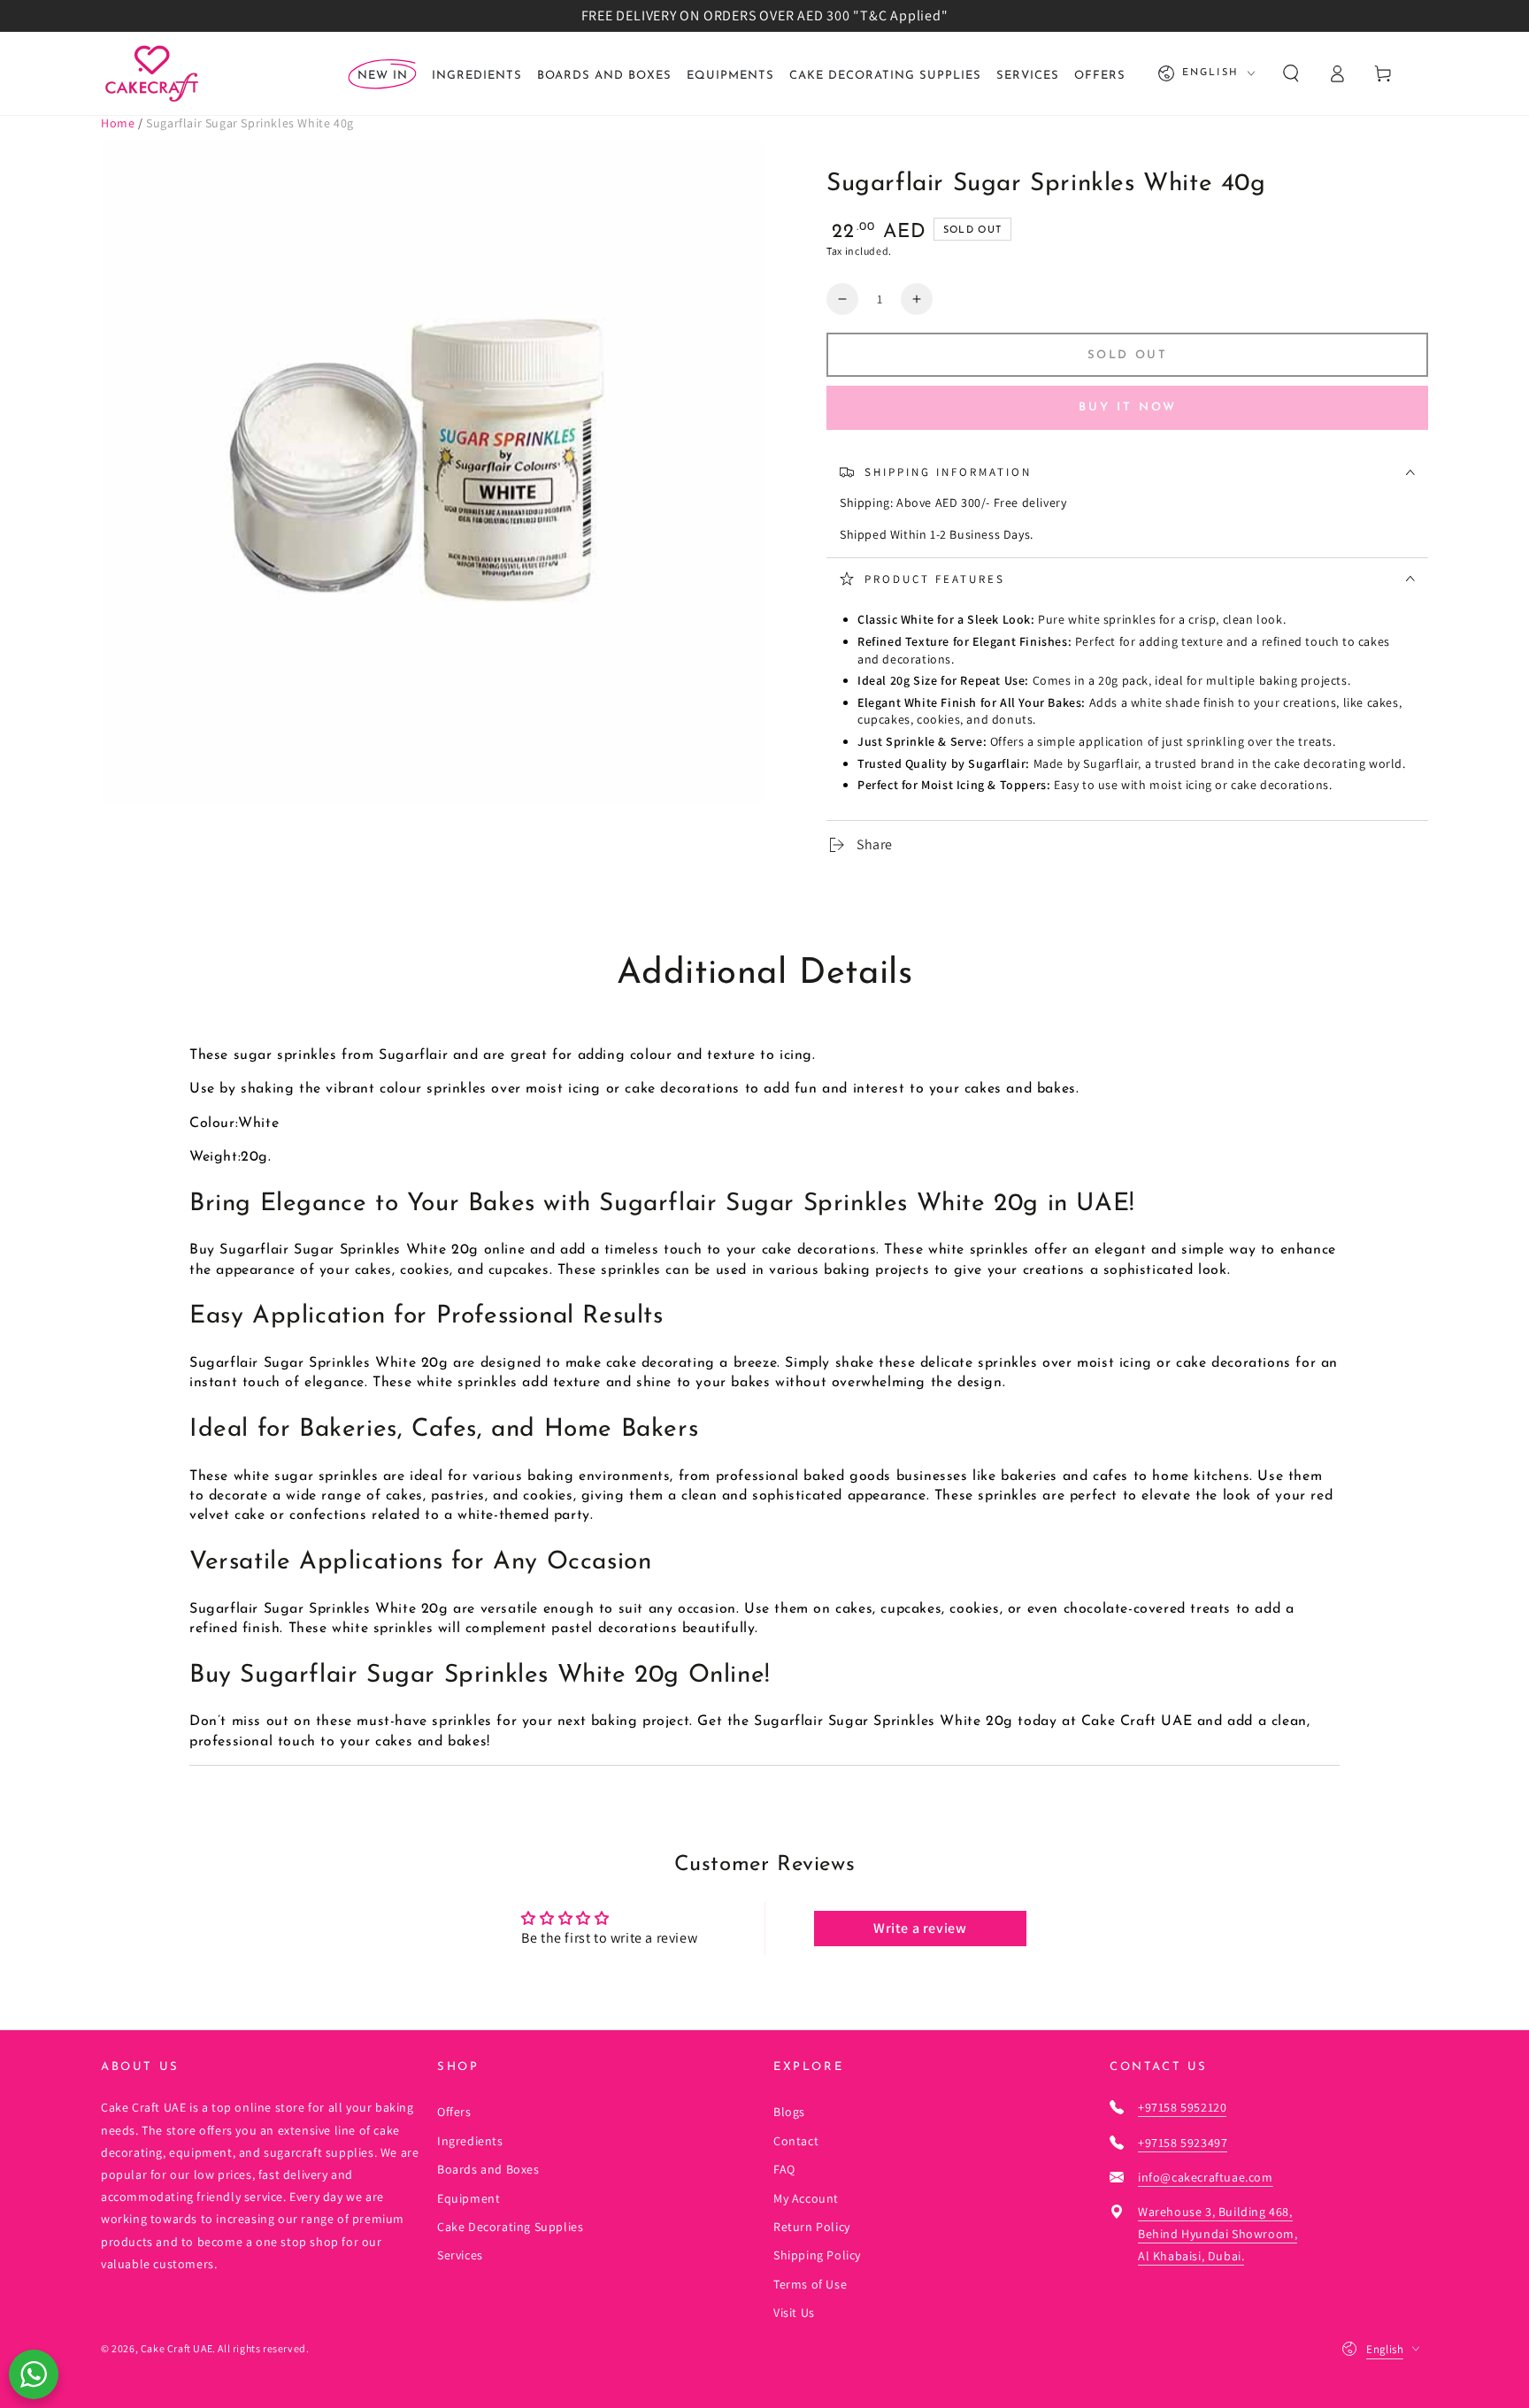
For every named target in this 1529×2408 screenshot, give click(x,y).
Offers (454, 2112)
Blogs (789, 2112)
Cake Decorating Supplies (510, 2227)
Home (118, 123)
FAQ (784, 2169)
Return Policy (812, 2227)
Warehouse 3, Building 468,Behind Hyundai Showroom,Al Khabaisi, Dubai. (1218, 2234)
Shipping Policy (817, 2255)
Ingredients (470, 2141)
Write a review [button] (920, 1928)
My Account (806, 2198)
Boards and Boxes (488, 2169)
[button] (1291, 73)
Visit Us (794, 2312)
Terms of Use (810, 2284)
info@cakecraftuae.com (1206, 2177)
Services (460, 2255)
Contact (796, 2141)
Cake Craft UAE (177, 2348)
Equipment (469, 2198)
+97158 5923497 (1183, 2143)
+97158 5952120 (1182, 2107)
